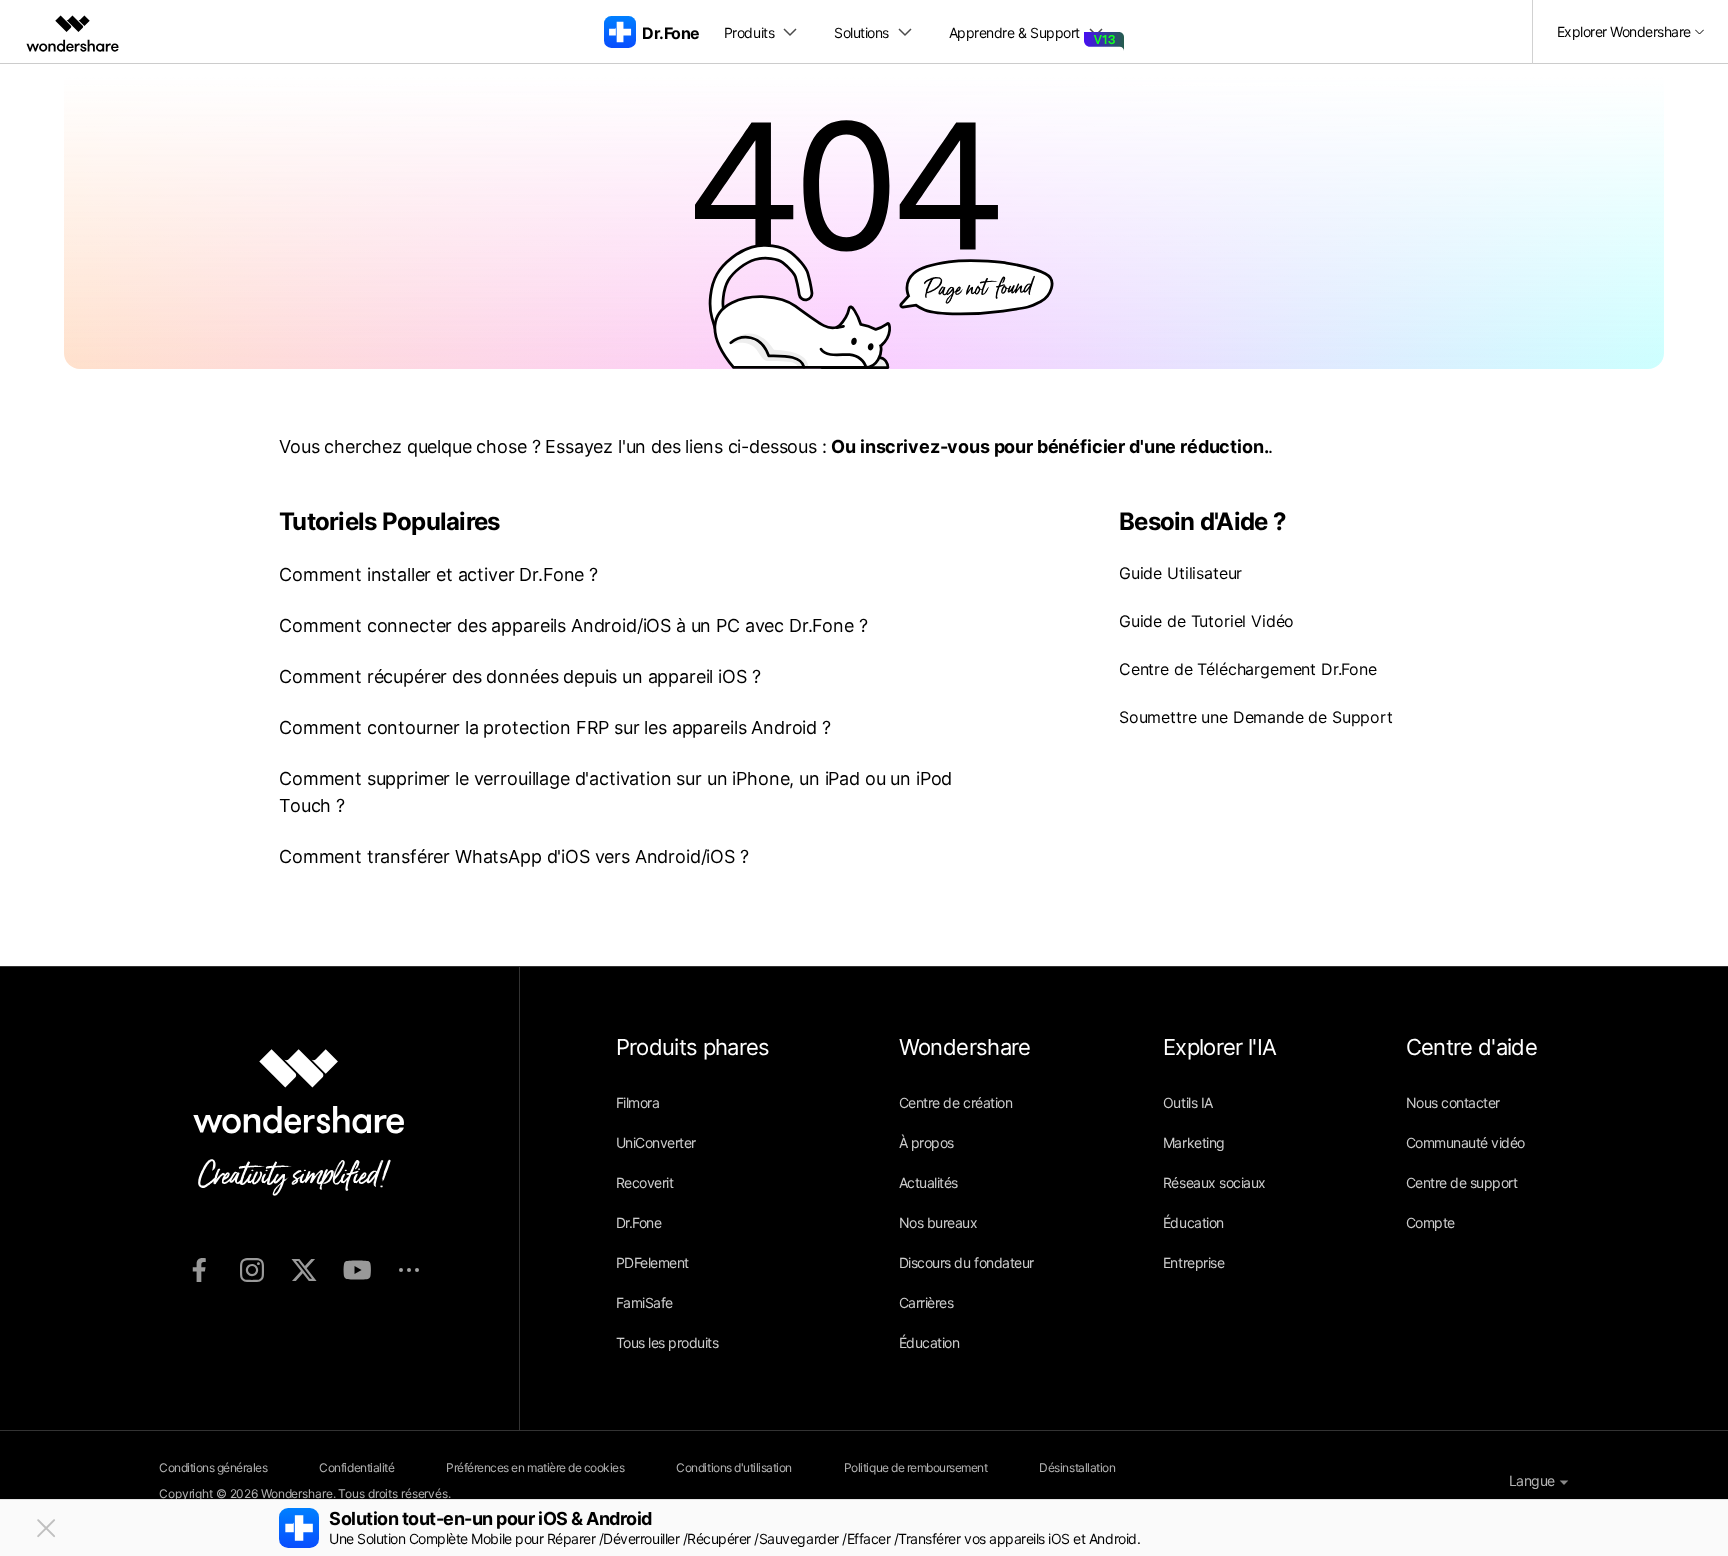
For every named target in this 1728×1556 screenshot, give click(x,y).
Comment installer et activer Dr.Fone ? (438, 574)
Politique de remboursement (916, 1467)
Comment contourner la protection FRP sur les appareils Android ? (555, 727)
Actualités (928, 1182)
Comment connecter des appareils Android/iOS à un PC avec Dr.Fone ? (573, 625)
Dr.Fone (639, 1222)
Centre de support (1462, 1182)
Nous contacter (1453, 1102)
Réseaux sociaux (1214, 1182)
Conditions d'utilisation (733, 1467)
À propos (926, 1142)
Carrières (926, 1302)
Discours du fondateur (966, 1262)
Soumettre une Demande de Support (1256, 717)
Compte (1430, 1222)
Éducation (929, 1342)
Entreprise (1193, 1262)
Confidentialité (356, 1467)
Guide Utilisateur (1180, 573)
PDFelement (652, 1262)
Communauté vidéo (1465, 1142)
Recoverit (645, 1182)
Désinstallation (1077, 1467)
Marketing (1194, 1142)
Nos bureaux (938, 1222)
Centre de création (955, 1102)
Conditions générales (213, 1467)
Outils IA (1188, 1102)
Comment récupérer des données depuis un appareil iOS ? (519, 676)
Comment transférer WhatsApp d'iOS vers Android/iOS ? (514, 856)
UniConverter (656, 1142)
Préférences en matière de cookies (535, 1467)
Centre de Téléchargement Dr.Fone (1248, 669)
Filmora (638, 1102)
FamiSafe (644, 1302)
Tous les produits (667, 1342)
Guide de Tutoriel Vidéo (1206, 621)
